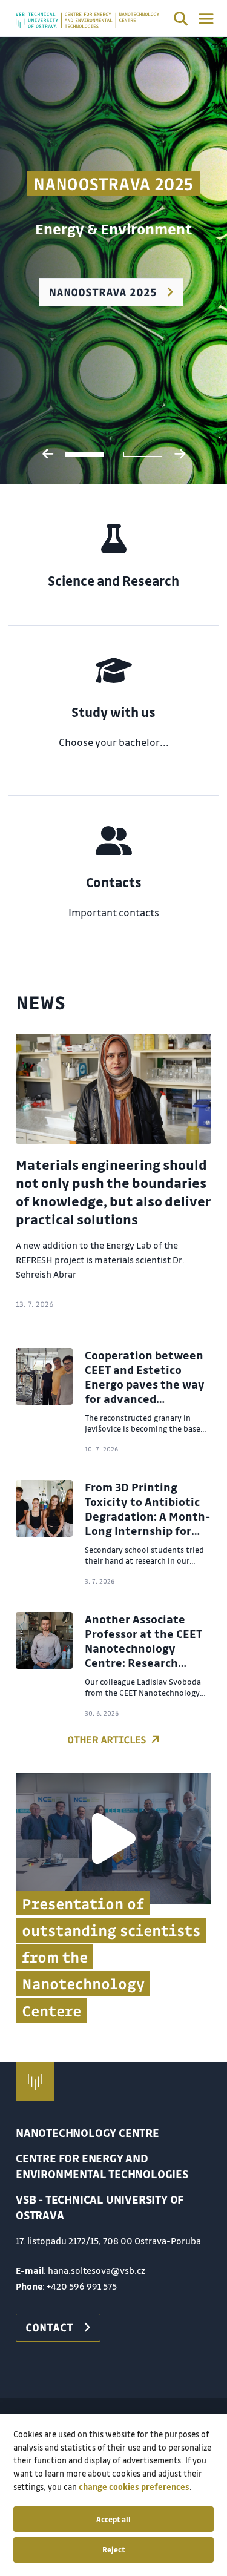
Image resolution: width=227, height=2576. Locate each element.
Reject (114, 2549)
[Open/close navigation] (206, 19)
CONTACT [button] (49, 2327)
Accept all (113, 2519)
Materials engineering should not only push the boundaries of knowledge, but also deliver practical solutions (113, 1192)
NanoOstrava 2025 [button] (103, 292)
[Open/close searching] (181, 21)
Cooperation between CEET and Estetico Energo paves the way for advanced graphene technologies (145, 1392)
